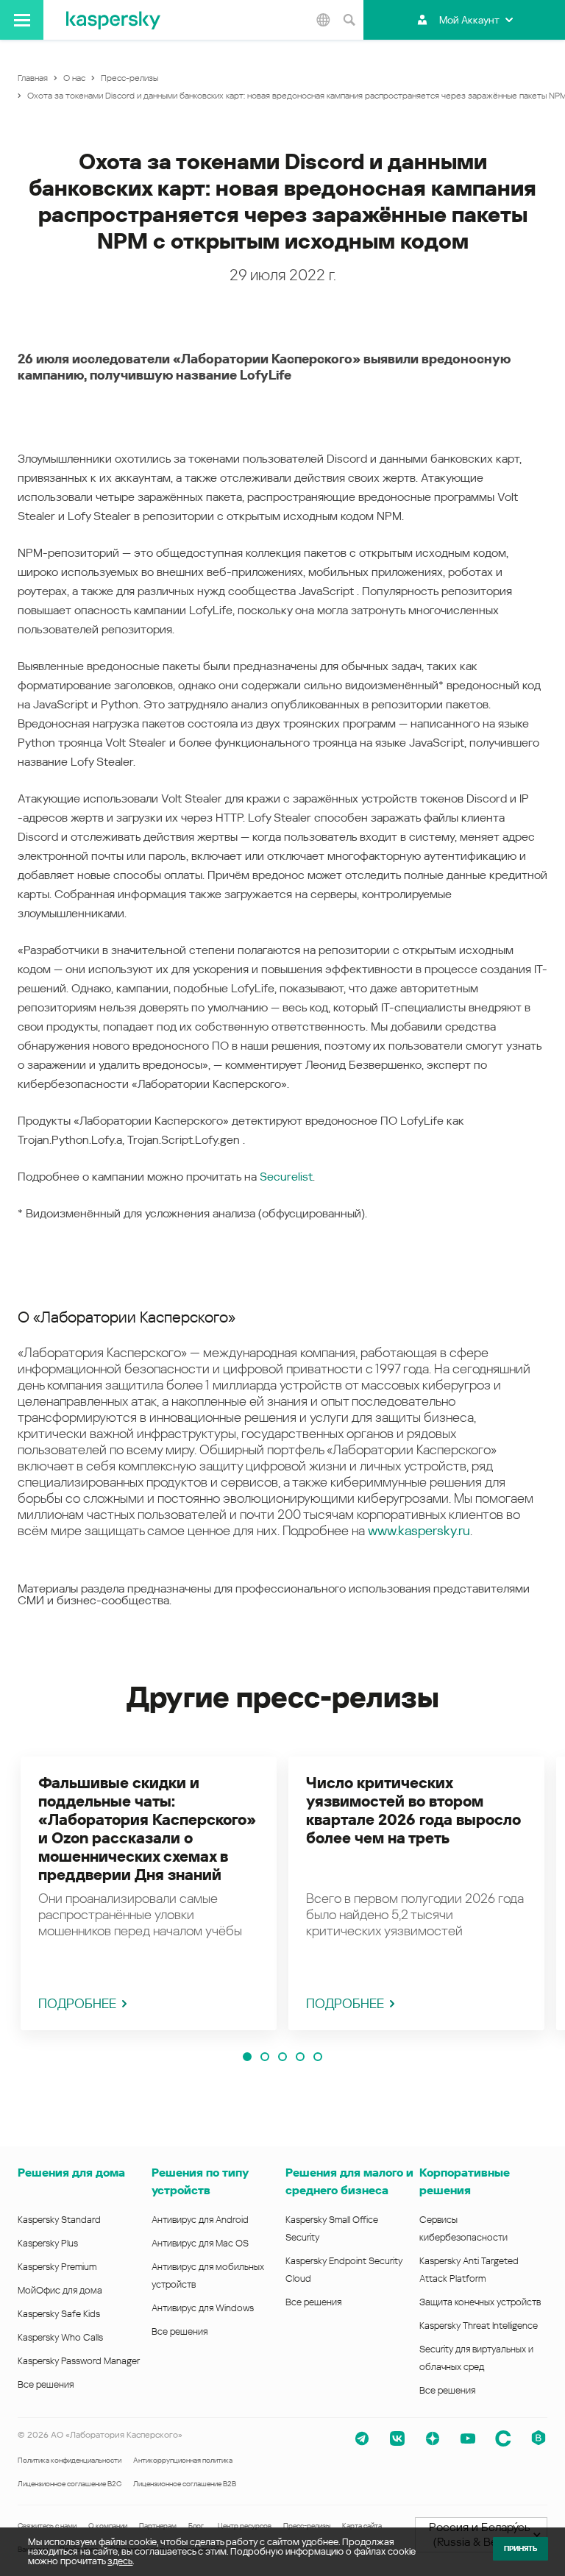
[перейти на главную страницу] (113, 20)
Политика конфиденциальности (70, 2460)
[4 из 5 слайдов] (300, 2057)
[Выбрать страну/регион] (323, 20)
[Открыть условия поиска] (349, 20)
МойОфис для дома (60, 2290)
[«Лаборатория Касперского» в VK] (397, 2438)
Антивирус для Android (200, 2220)
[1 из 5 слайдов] (247, 2057)
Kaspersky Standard (59, 2220)
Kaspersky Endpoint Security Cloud (344, 2270)
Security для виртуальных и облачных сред (476, 2358)
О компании (108, 2526)
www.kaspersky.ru (419, 1530)
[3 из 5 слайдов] (282, 2057)
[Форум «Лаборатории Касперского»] (503, 2438)
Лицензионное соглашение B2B (185, 2484)
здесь (120, 2561)
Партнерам (158, 2526)
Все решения (46, 2384)
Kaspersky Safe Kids (59, 2314)
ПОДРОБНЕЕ (77, 2003)
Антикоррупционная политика (183, 2460)
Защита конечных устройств (480, 2302)
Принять (520, 2548)
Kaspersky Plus (48, 2243)
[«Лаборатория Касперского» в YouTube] (468, 2438)
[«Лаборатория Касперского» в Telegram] (362, 2438)
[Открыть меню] (22, 20)
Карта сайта (362, 2526)
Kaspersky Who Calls (60, 2337)
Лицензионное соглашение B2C (70, 2484)
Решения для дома (71, 2173)
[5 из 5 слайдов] (318, 2057)
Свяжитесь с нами (47, 2526)
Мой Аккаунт (469, 20)
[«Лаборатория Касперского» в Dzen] (433, 2438)
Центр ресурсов (245, 2526)
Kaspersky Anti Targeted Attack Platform (469, 2270)
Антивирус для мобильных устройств (208, 2276)
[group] (149, 1893)
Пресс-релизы (307, 2526)
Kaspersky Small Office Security (332, 2228)
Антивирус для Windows (203, 2308)
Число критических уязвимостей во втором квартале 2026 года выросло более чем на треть (413, 1811)
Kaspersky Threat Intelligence (479, 2326)
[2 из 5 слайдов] (265, 2057)
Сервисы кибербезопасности (463, 2228)
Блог (196, 2526)
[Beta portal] (539, 2438)
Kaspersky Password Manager (79, 2361)
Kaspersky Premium (57, 2267)
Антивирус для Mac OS (200, 2243)
